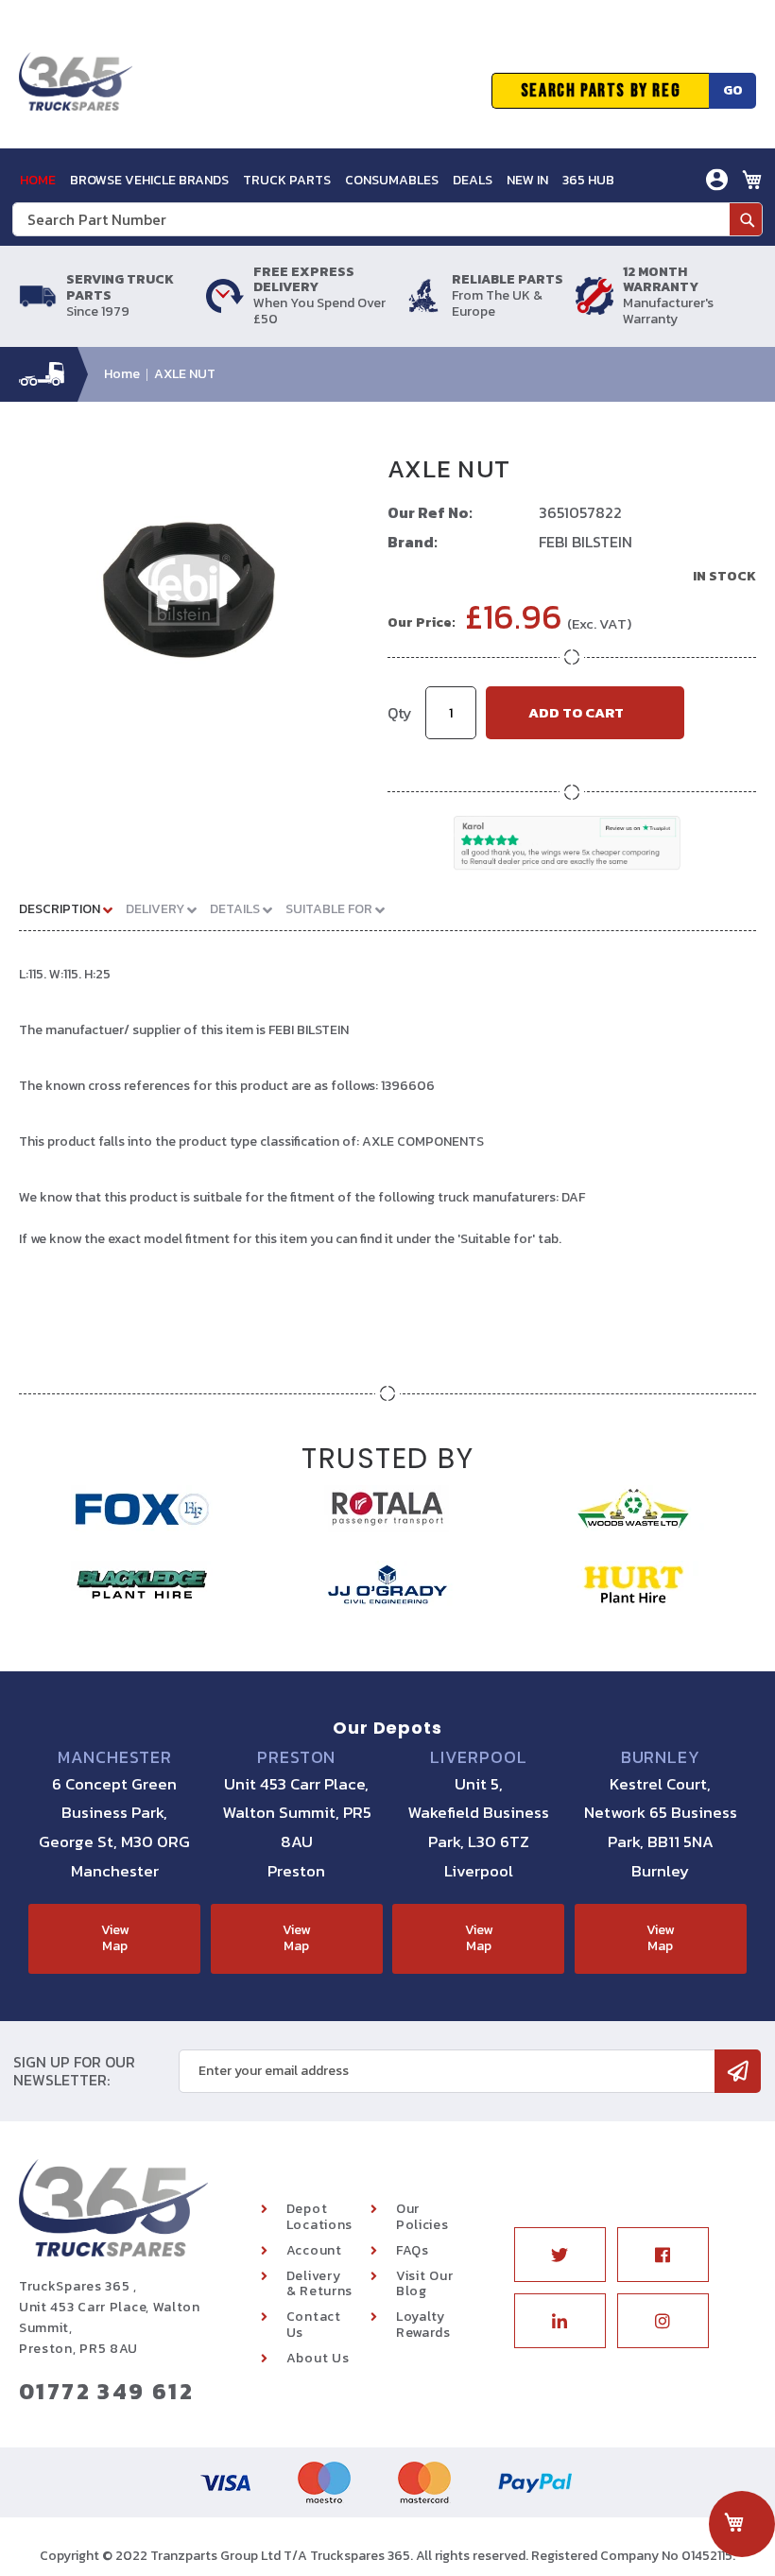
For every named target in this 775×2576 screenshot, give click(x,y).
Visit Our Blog (424, 2284)
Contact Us (314, 2325)
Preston (296, 1757)
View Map (115, 1938)
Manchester (115, 1757)
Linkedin (560, 2321)
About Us (318, 2358)
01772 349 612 (106, 2391)
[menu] (317, 180)
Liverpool (479, 1757)
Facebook (663, 2255)
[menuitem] (38, 180)
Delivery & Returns (319, 2284)
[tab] (73, 908)
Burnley (661, 1757)
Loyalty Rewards (423, 2325)
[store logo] (76, 91)
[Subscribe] (738, 2071)
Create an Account (648, 252)
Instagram (663, 2321)
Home (122, 374)
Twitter (560, 2255)
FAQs (413, 2250)
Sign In (611, 224)
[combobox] (387, 219)
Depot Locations (319, 2217)
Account (314, 2250)
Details (236, 909)
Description (61, 909)
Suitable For (330, 909)
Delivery (156, 909)
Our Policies (422, 2217)
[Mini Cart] (752, 180)
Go (733, 90)
